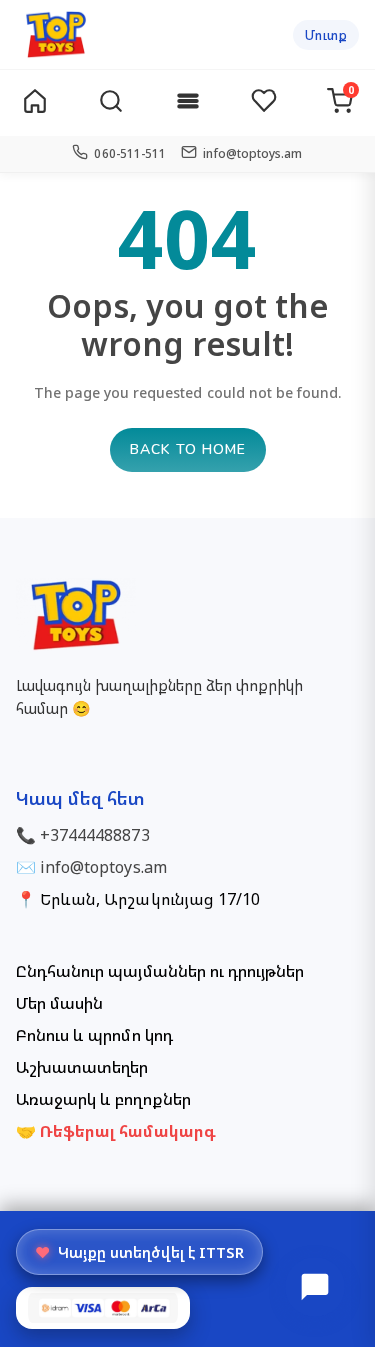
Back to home (188, 449)
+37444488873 (94, 835)
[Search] (111, 103)
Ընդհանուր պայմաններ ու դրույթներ (160, 971)
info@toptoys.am (103, 867)
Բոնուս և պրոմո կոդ (94, 1035)
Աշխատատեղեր (82, 1067)
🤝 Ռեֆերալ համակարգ (116, 1131)
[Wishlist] (264, 102)
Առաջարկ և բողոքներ (103, 1099)
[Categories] (188, 103)
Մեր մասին (59, 1003)
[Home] (35, 102)
